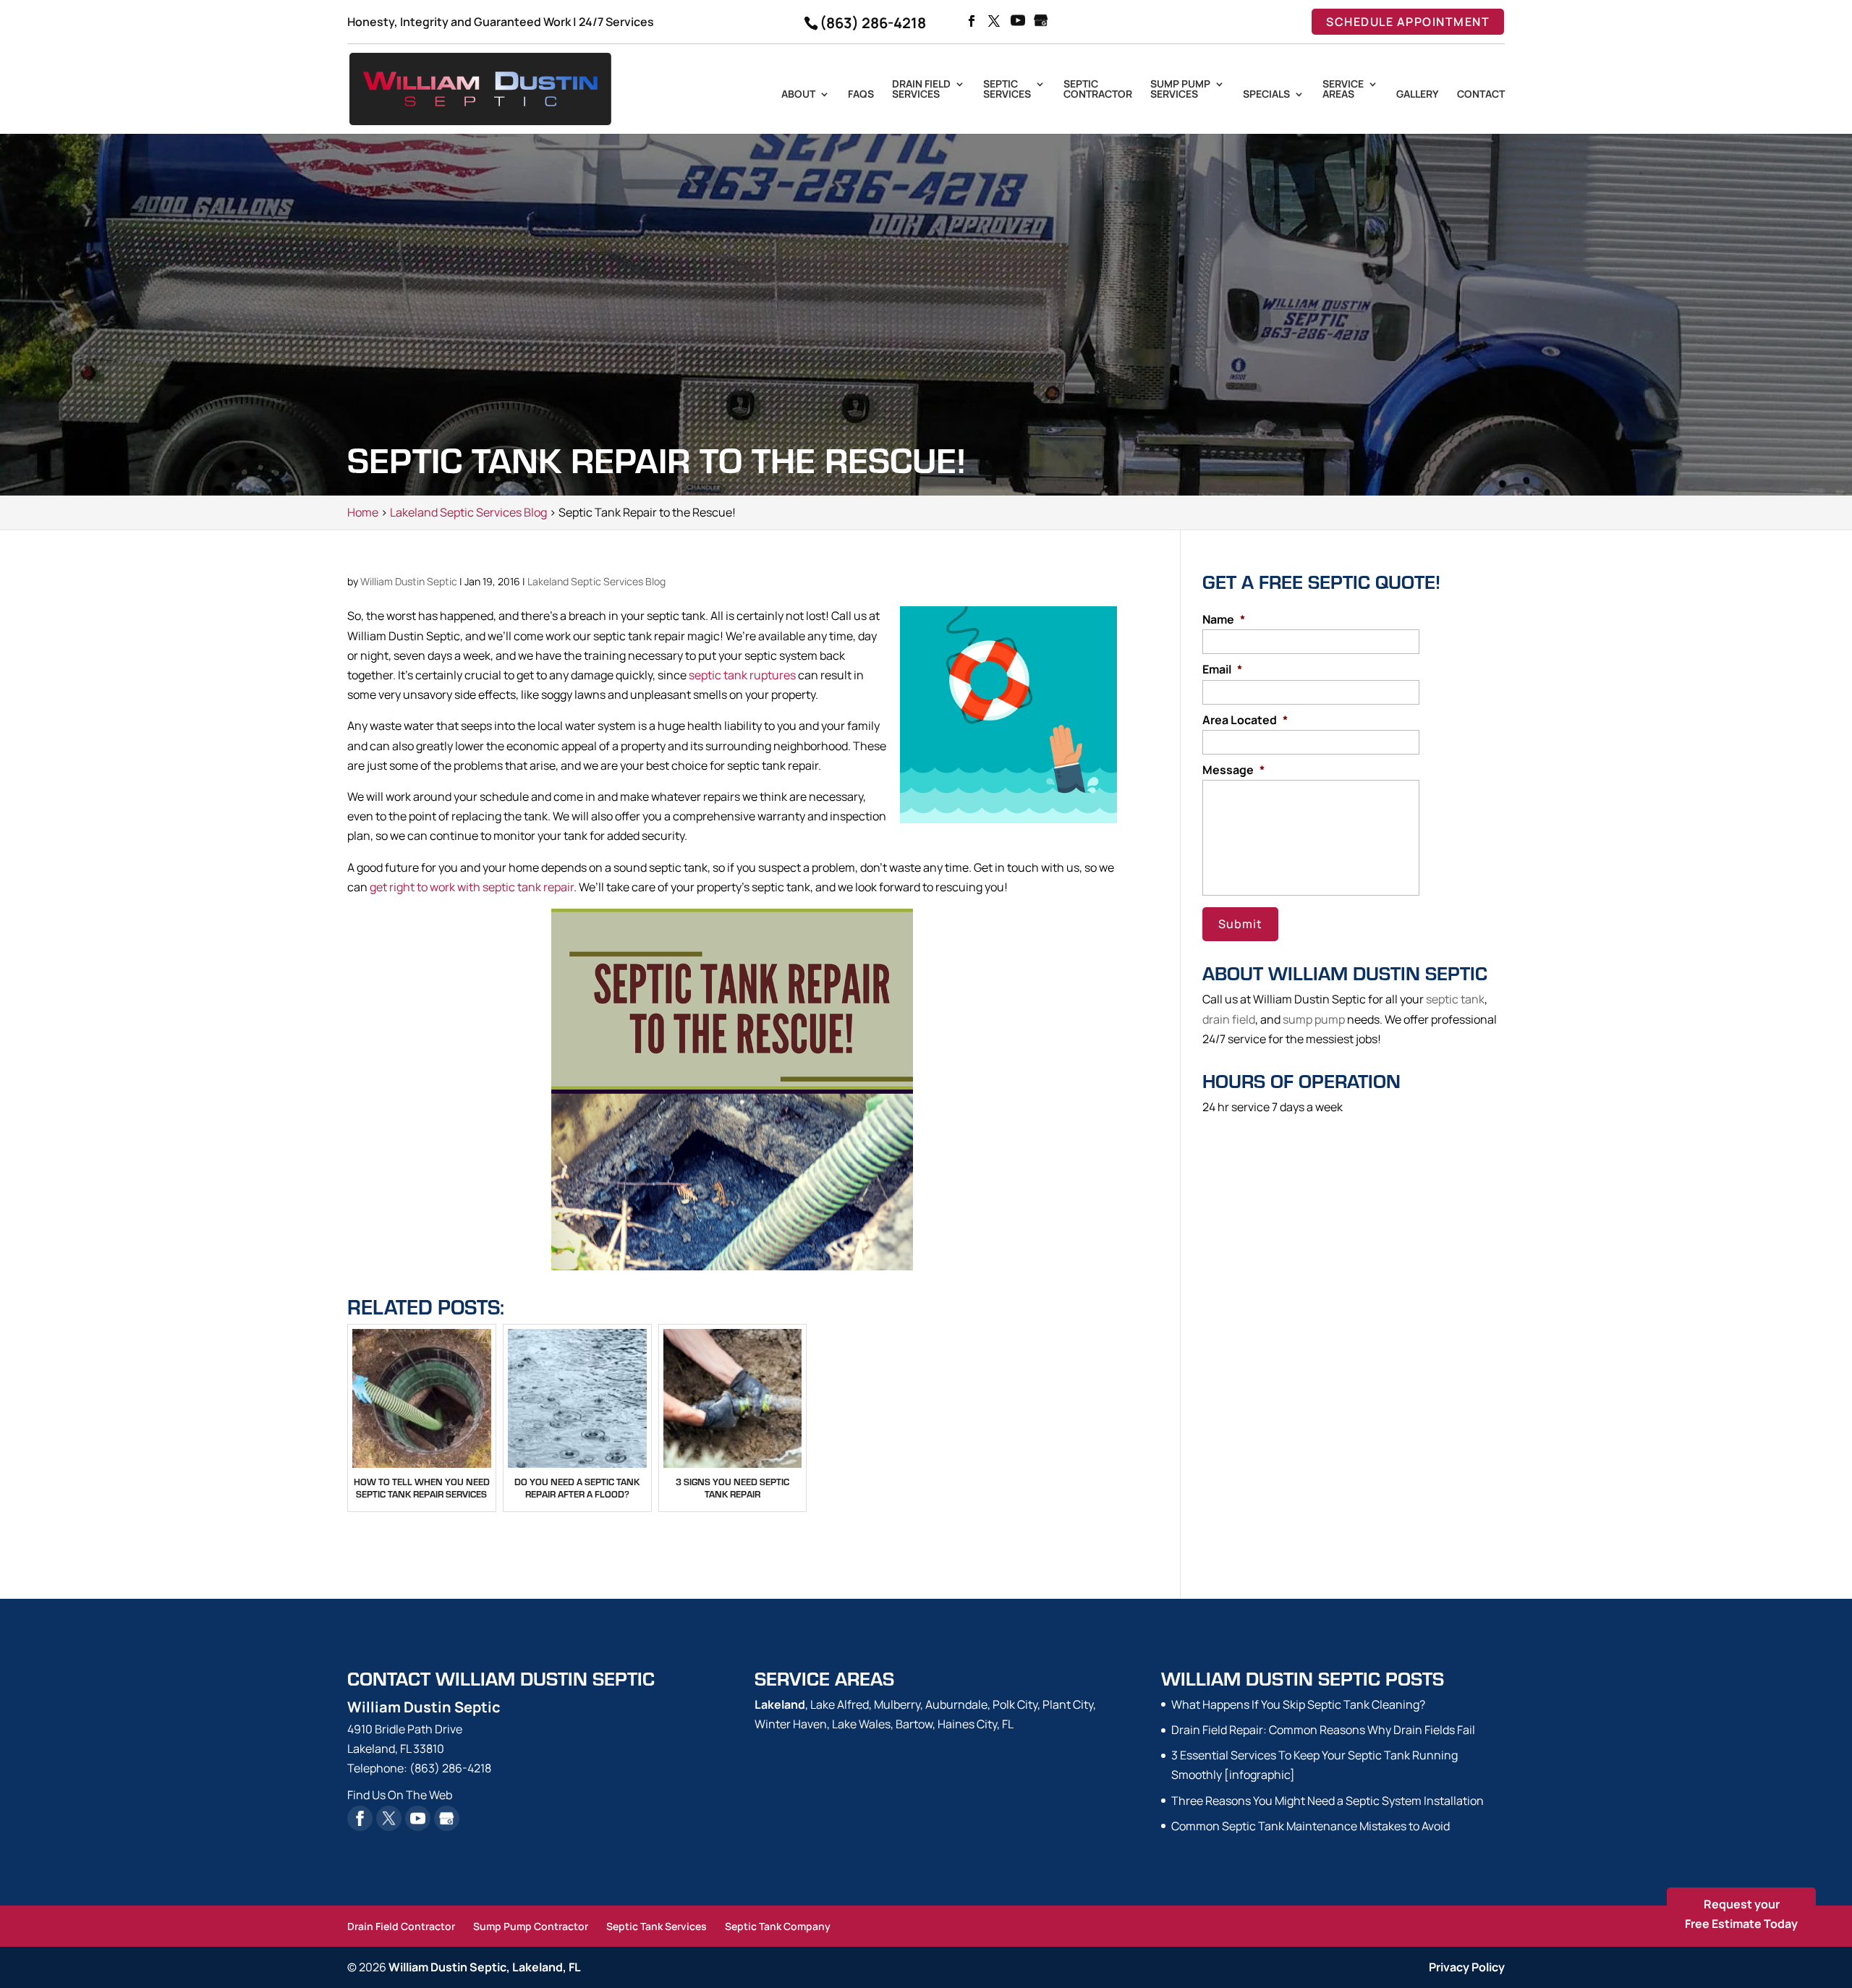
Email (1222, 670)
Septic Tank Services (657, 1926)
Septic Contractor (1098, 90)
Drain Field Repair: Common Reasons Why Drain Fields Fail (1323, 1730)
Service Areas (1343, 90)
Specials (1266, 95)
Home (363, 512)
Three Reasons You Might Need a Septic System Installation (1328, 1801)
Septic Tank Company (778, 1926)
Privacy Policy (1467, 1967)
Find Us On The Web (400, 1795)
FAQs (861, 95)
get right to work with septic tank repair (472, 887)
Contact (1481, 95)
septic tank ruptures (742, 675)
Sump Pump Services (1180, 90)
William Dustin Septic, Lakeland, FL (485, 1967)
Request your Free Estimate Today (1741, 1914)
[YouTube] (1018, 22)
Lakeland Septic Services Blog (596, 581)
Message (1233, 770)
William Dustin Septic (409, 581)
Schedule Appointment (1408, 22)
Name (1224, 620)
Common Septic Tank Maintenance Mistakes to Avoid (1311, 1826)
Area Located (1245, 720)
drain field (1229, 1019)
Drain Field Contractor (401, 1926)
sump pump (1314, 1019)
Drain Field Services (921, 90)
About (798, 95)
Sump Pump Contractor (531, 1926)
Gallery (1418, 95)
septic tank (1455, 999)
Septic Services (1007, 90)
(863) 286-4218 (873, 23)
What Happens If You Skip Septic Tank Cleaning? (1298, 1704)
